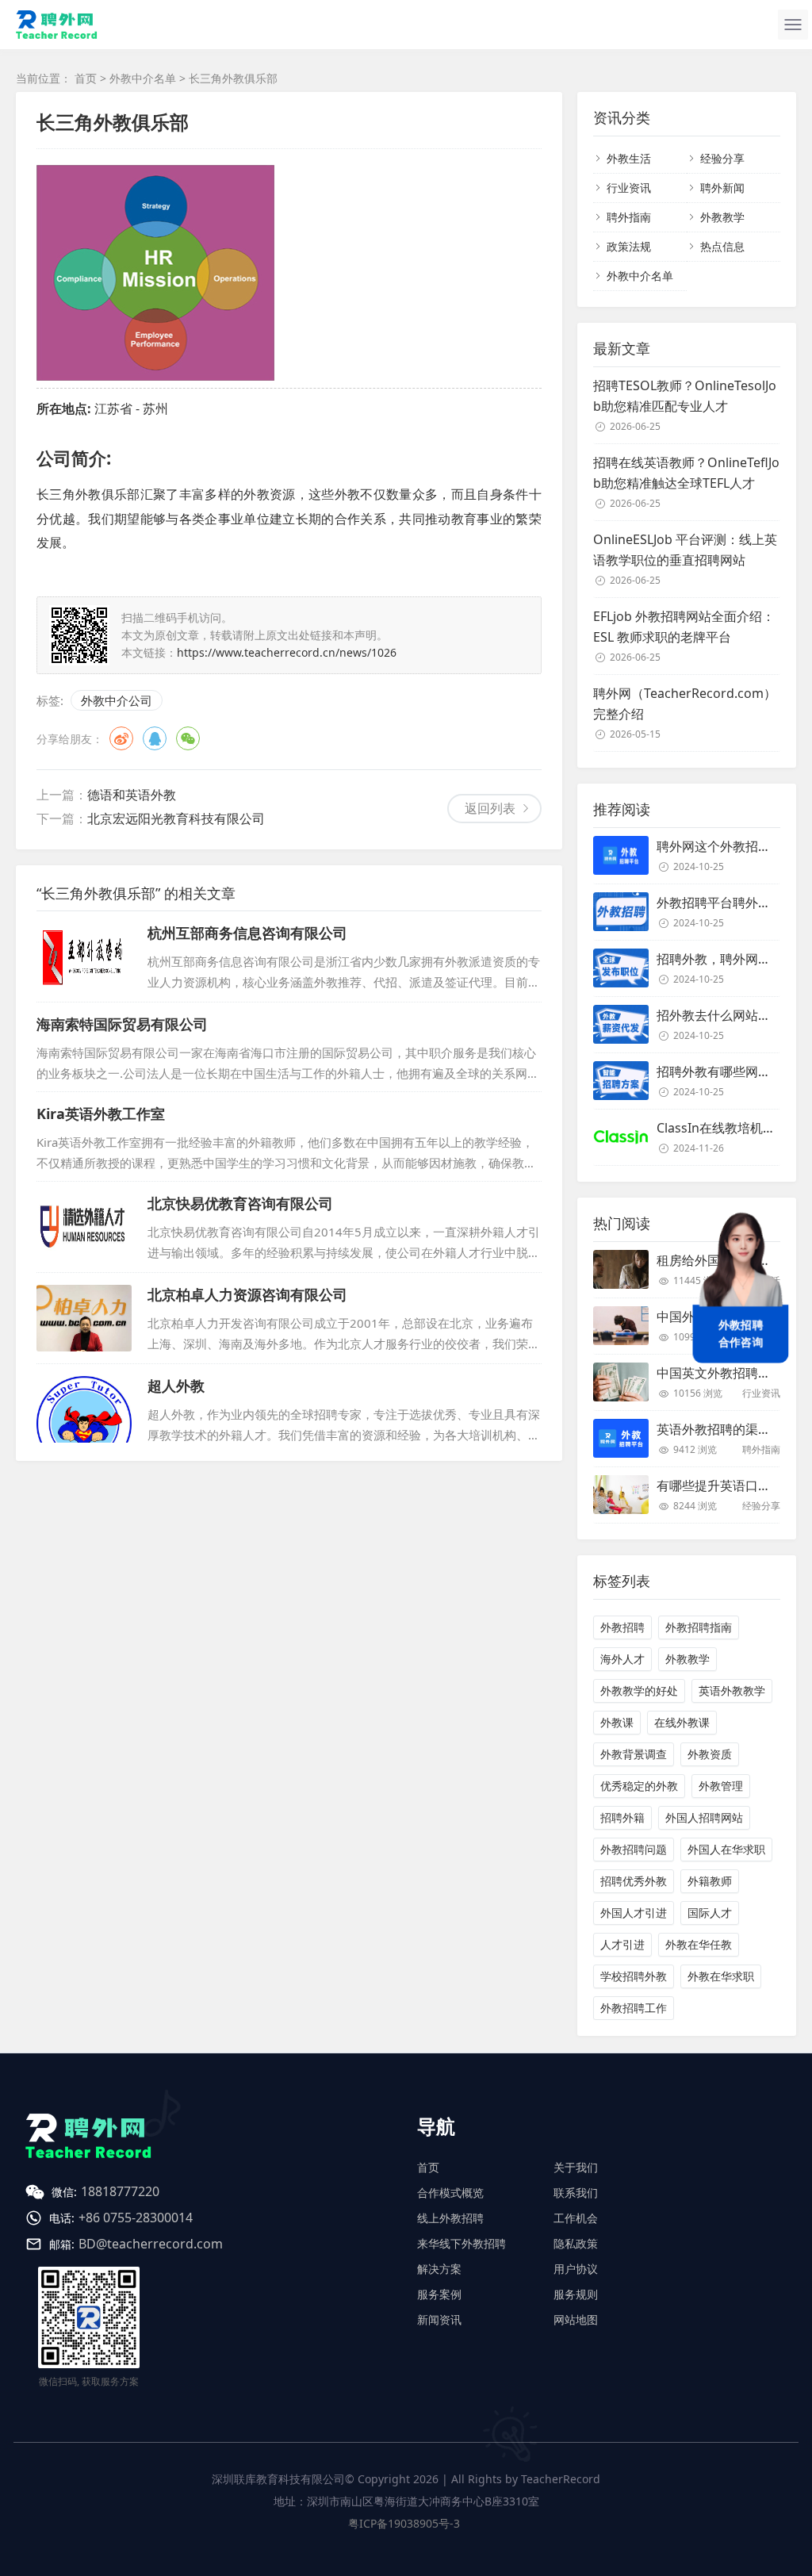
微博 (121, 738)
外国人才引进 (634, 1913)
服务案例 (439, 2294)
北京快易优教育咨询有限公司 (240, 1203)
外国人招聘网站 (704, 1817)
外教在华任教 (699, 1944)
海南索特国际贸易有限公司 (122, 1024)
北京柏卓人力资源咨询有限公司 (247, 1294)
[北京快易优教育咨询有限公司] (84, 1227)
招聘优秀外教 (634, 1881)
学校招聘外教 (634, 1976)
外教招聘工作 (634, 2008)
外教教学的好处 (639, 1690)
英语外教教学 (732, 1690)
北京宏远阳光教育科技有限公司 (176, 818)
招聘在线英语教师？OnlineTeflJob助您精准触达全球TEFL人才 (686, 473)
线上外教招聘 (450, 2218)
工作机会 (576, 2218)
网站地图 (576, 2319)
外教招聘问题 (634, 1849)
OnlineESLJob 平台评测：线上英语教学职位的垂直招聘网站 (685, 550)
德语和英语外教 (132, 795)
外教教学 (722, 217)
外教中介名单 (143, 78)
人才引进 (622, 1944)
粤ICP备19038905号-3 (404, 2523)
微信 (188, 738)
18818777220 (120, 2191)
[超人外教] (84, 1409)
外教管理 (721, 1786)
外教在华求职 (721, 1976)
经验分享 (722, 158)
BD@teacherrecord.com (151, 2244)
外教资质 (710, 1754)
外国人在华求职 (726, 1849)
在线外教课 (682, 1722)
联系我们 (576, 2193)
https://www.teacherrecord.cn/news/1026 (287, 652)
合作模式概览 (450, 2193)
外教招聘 (622, 1627)
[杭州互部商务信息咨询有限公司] (84, 956)
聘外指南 (629, 217)
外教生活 (629, 158)
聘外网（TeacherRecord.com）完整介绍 (685, 703)
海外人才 (622, 1659)
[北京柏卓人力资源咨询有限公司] (84, 1318)
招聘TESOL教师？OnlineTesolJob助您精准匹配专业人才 (685, 396)
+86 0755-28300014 (136, 2218)
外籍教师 (710, 1881)
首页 (86, 78)
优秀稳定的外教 (639, 1786)
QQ (155, 738)
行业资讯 (629, 188)
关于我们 (576, 2167)
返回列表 (490, 808)
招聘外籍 (622, 1817)
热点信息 (722, 246)
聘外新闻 (722, 188)
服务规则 (576, 2294)
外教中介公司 (117, 700)
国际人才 (710, 1913)
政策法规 (629, 246)
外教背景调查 (634, 1754)
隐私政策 (576, 2243)
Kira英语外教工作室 (101, 1114)
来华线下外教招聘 (462, 2243)
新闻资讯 (439, 2319)
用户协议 (576, 2269)
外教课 (617, 1722)
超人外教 (176, 1386)
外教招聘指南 (699, 1627)
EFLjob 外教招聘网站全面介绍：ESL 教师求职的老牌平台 (684, 627)
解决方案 (439, 2269)
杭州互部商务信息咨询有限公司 (247, 933)
